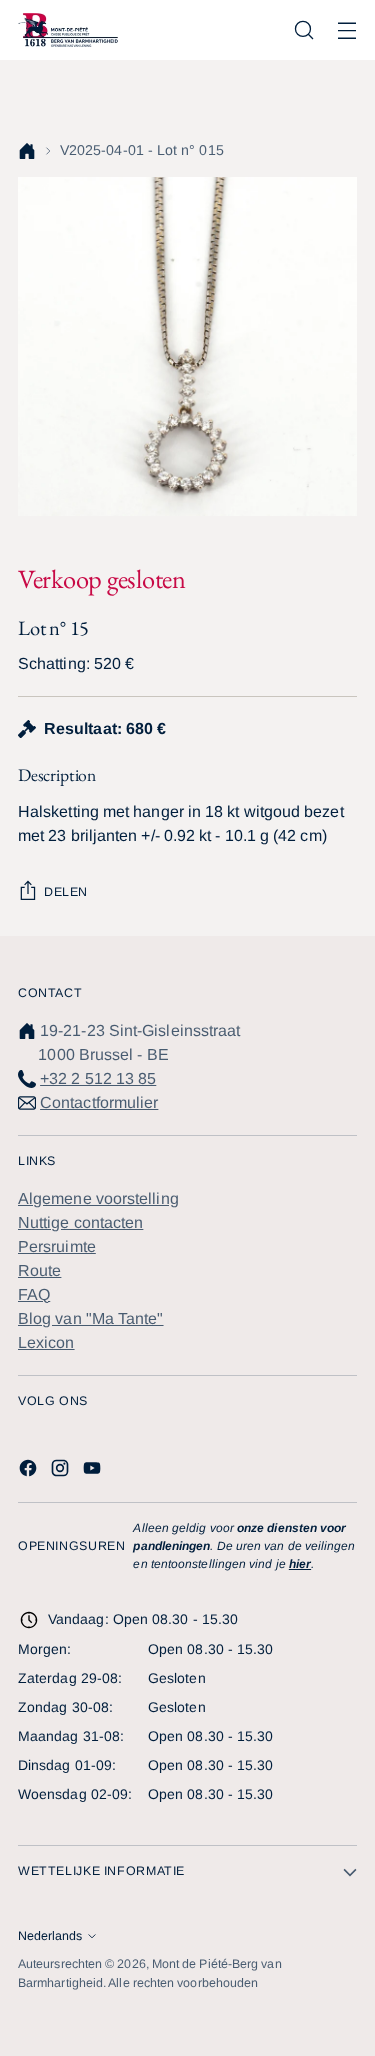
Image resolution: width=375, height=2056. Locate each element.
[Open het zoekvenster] (303, 30)
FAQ (34, 1294)
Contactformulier (99, 1102)
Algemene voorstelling (98, 1198)
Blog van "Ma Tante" (91, 1318)
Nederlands (50, 1936)
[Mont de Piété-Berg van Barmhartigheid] (68, 30)
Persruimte (57, 1246)
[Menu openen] (346, 30)
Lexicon (46, 1342)
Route (39, 1270)
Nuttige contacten (80, 1222)
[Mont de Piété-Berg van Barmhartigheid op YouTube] (94, 1471)
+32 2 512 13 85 (98, 1078)
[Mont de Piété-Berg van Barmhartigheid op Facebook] (30, 1471)
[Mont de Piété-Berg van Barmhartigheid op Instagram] (62, 1471)
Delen (66, 892)
